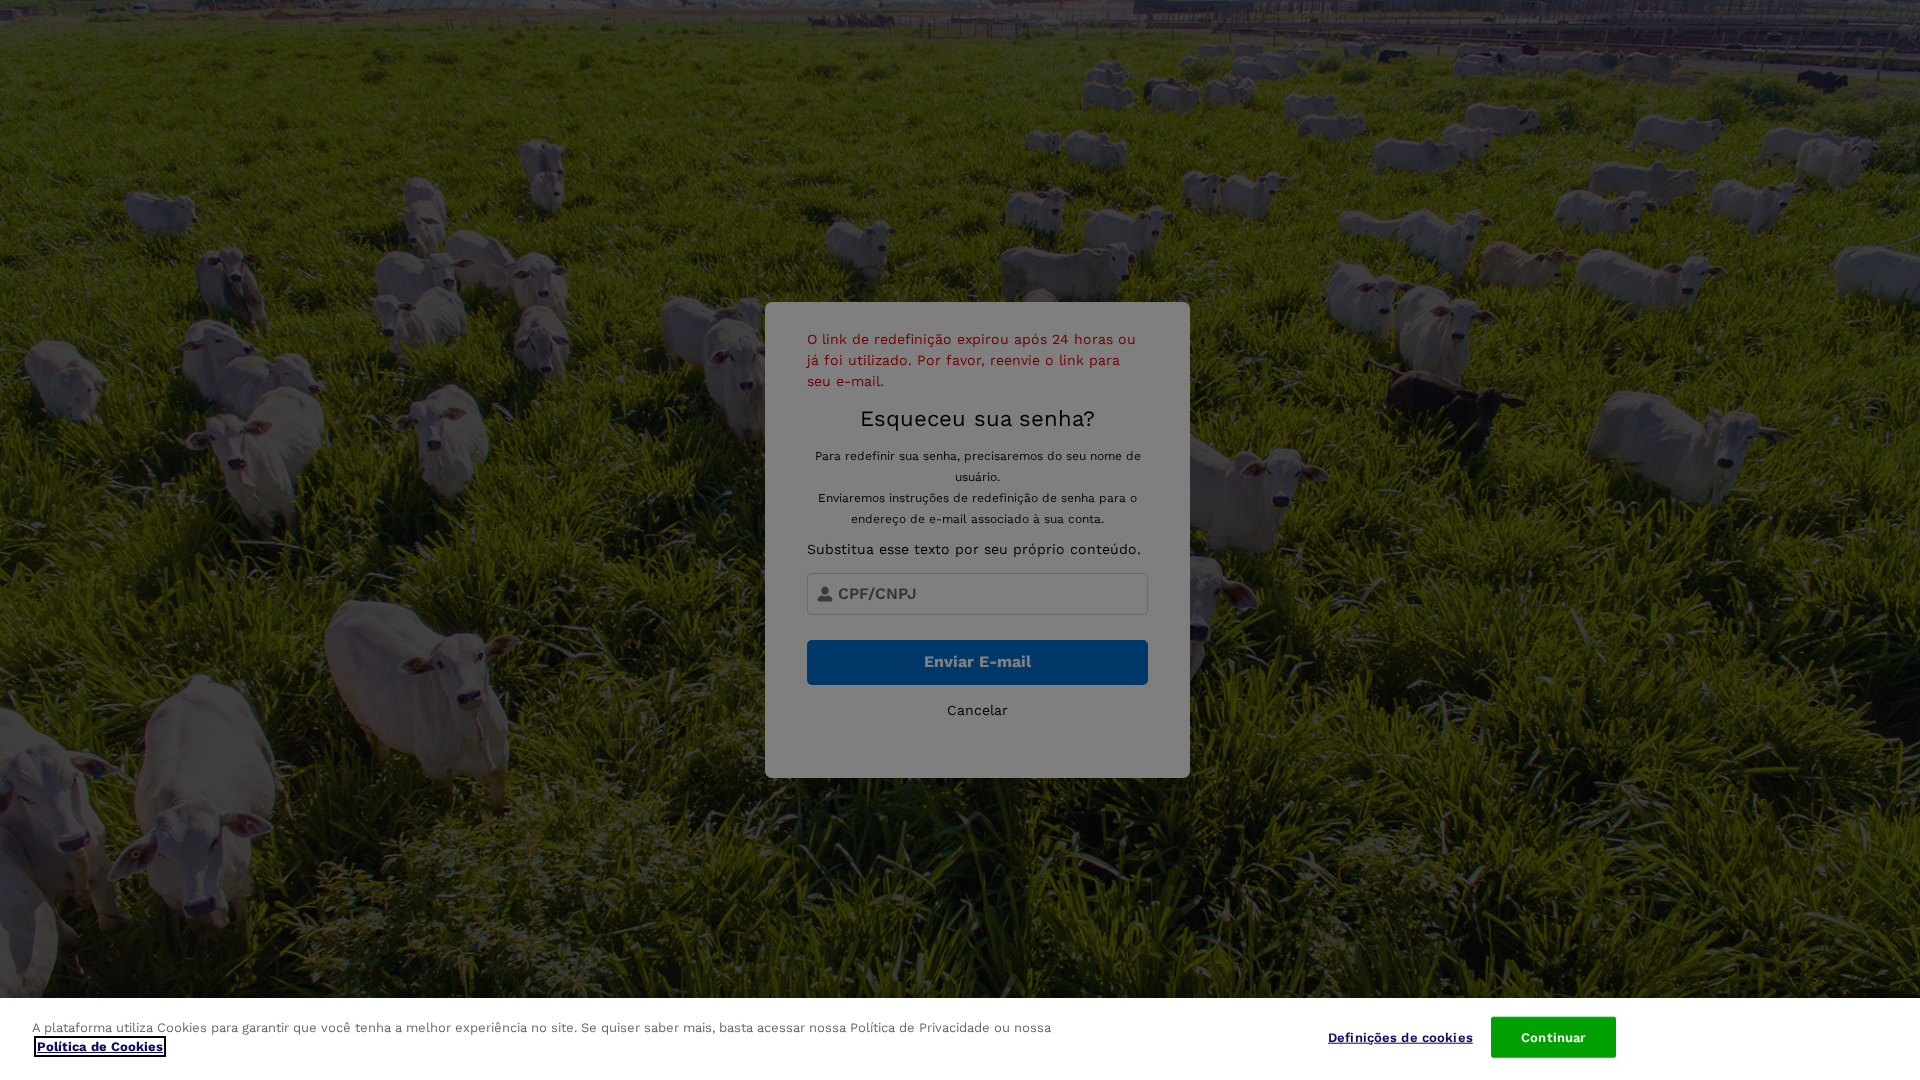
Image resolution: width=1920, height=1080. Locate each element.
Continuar (1553, 1037)
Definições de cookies (1400, 1037)
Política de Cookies (100, 1046)
